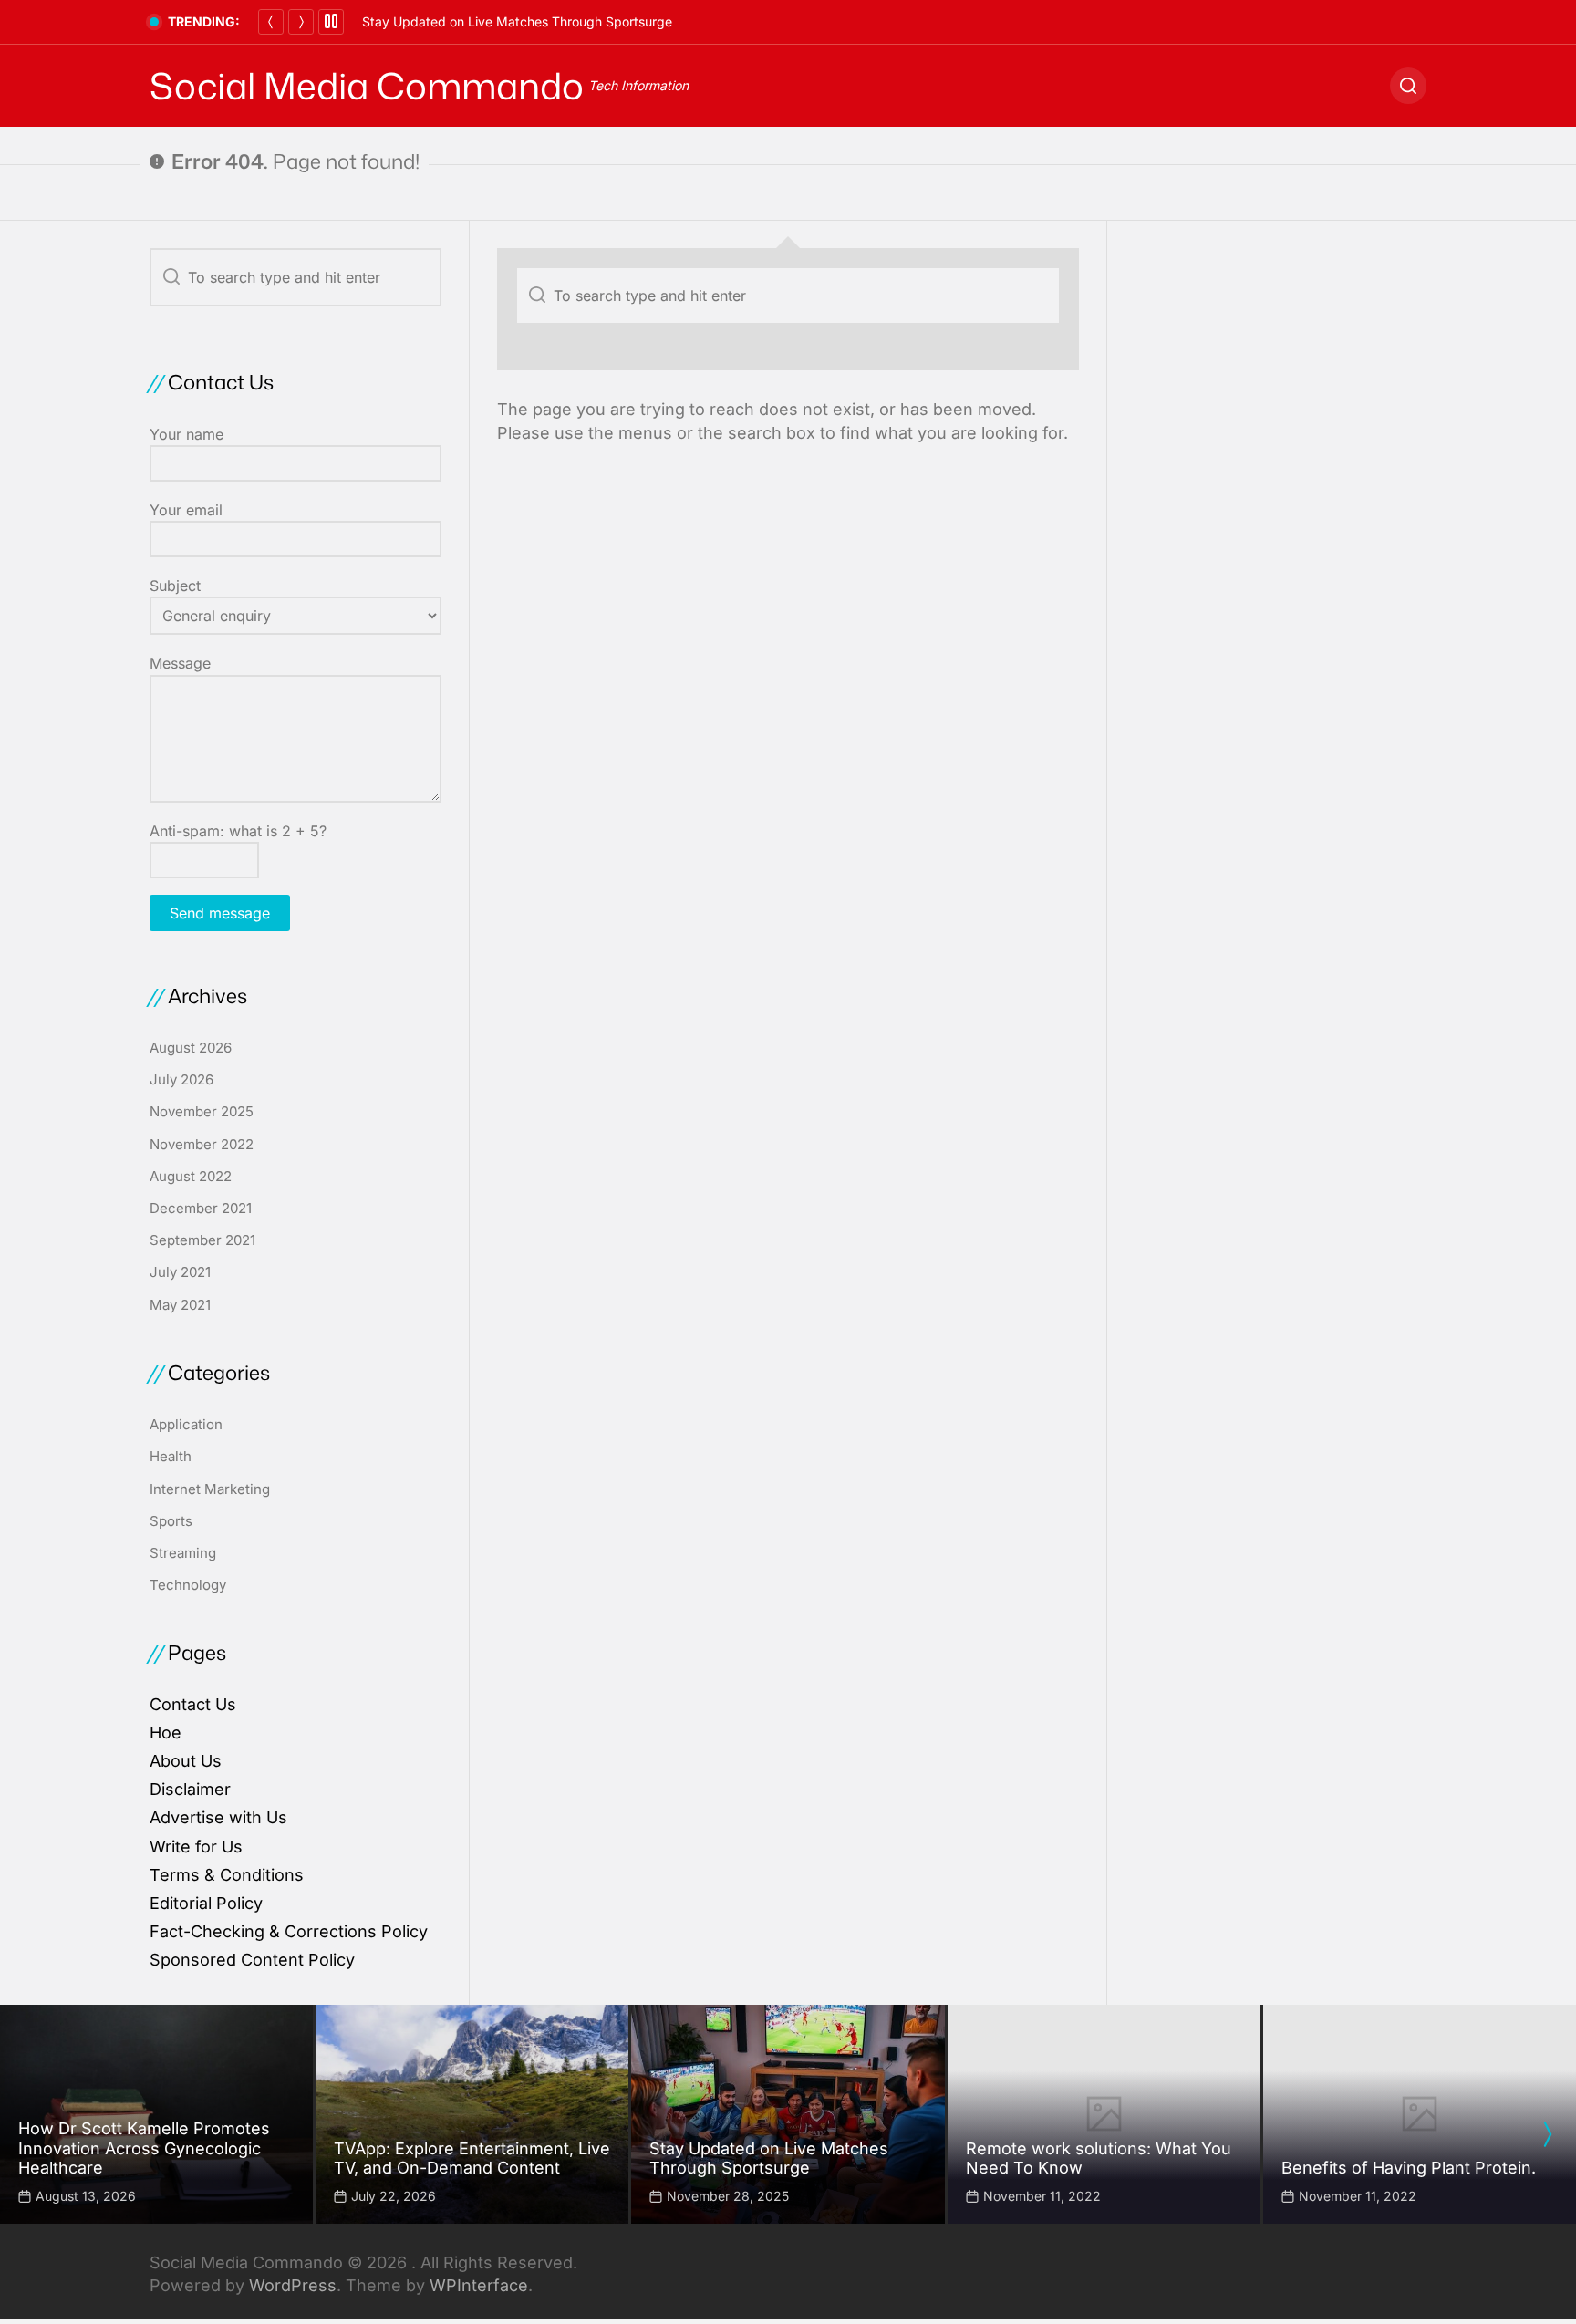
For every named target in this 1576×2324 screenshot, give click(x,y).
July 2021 (180, 1272)
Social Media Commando (367, 86)
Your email (186, 510)
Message (180, 663)
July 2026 (181, 1079)
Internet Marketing (210, 1489)
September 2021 (202, 1240)
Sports (171, 1521)
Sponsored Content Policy (252, 1960)
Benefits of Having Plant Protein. (1409, 2168)
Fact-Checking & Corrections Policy (289, 1931)
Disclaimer (190, 1789)
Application (186, 1424)
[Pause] (331, 22)
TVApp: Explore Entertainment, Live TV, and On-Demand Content (472, 2158)
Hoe (166, 1733)
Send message (220, 913)
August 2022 (191, 1176)
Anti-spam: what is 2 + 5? (238, 831)
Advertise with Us (218, 1817)
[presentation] (1547, 2134)
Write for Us (196, 1847)
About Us (186, 1761)
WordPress (293, 2285)
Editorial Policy (206, 1903)
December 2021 (201, 1208)
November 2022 (202, 1144)
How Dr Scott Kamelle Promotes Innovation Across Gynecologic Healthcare (144, 2148)
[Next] (301, 22)
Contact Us (193, 1704)
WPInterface (479, 2285)
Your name (187, 434)
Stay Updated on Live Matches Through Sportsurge (517, 21)
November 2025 (202, 1111)
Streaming (183, 1553)
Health (171, 1456)
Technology (188, 1585)
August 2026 (191, 1048)
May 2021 (180, 1305)
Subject (175, 586)
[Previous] (271, 22)
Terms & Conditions (227, 1875)
